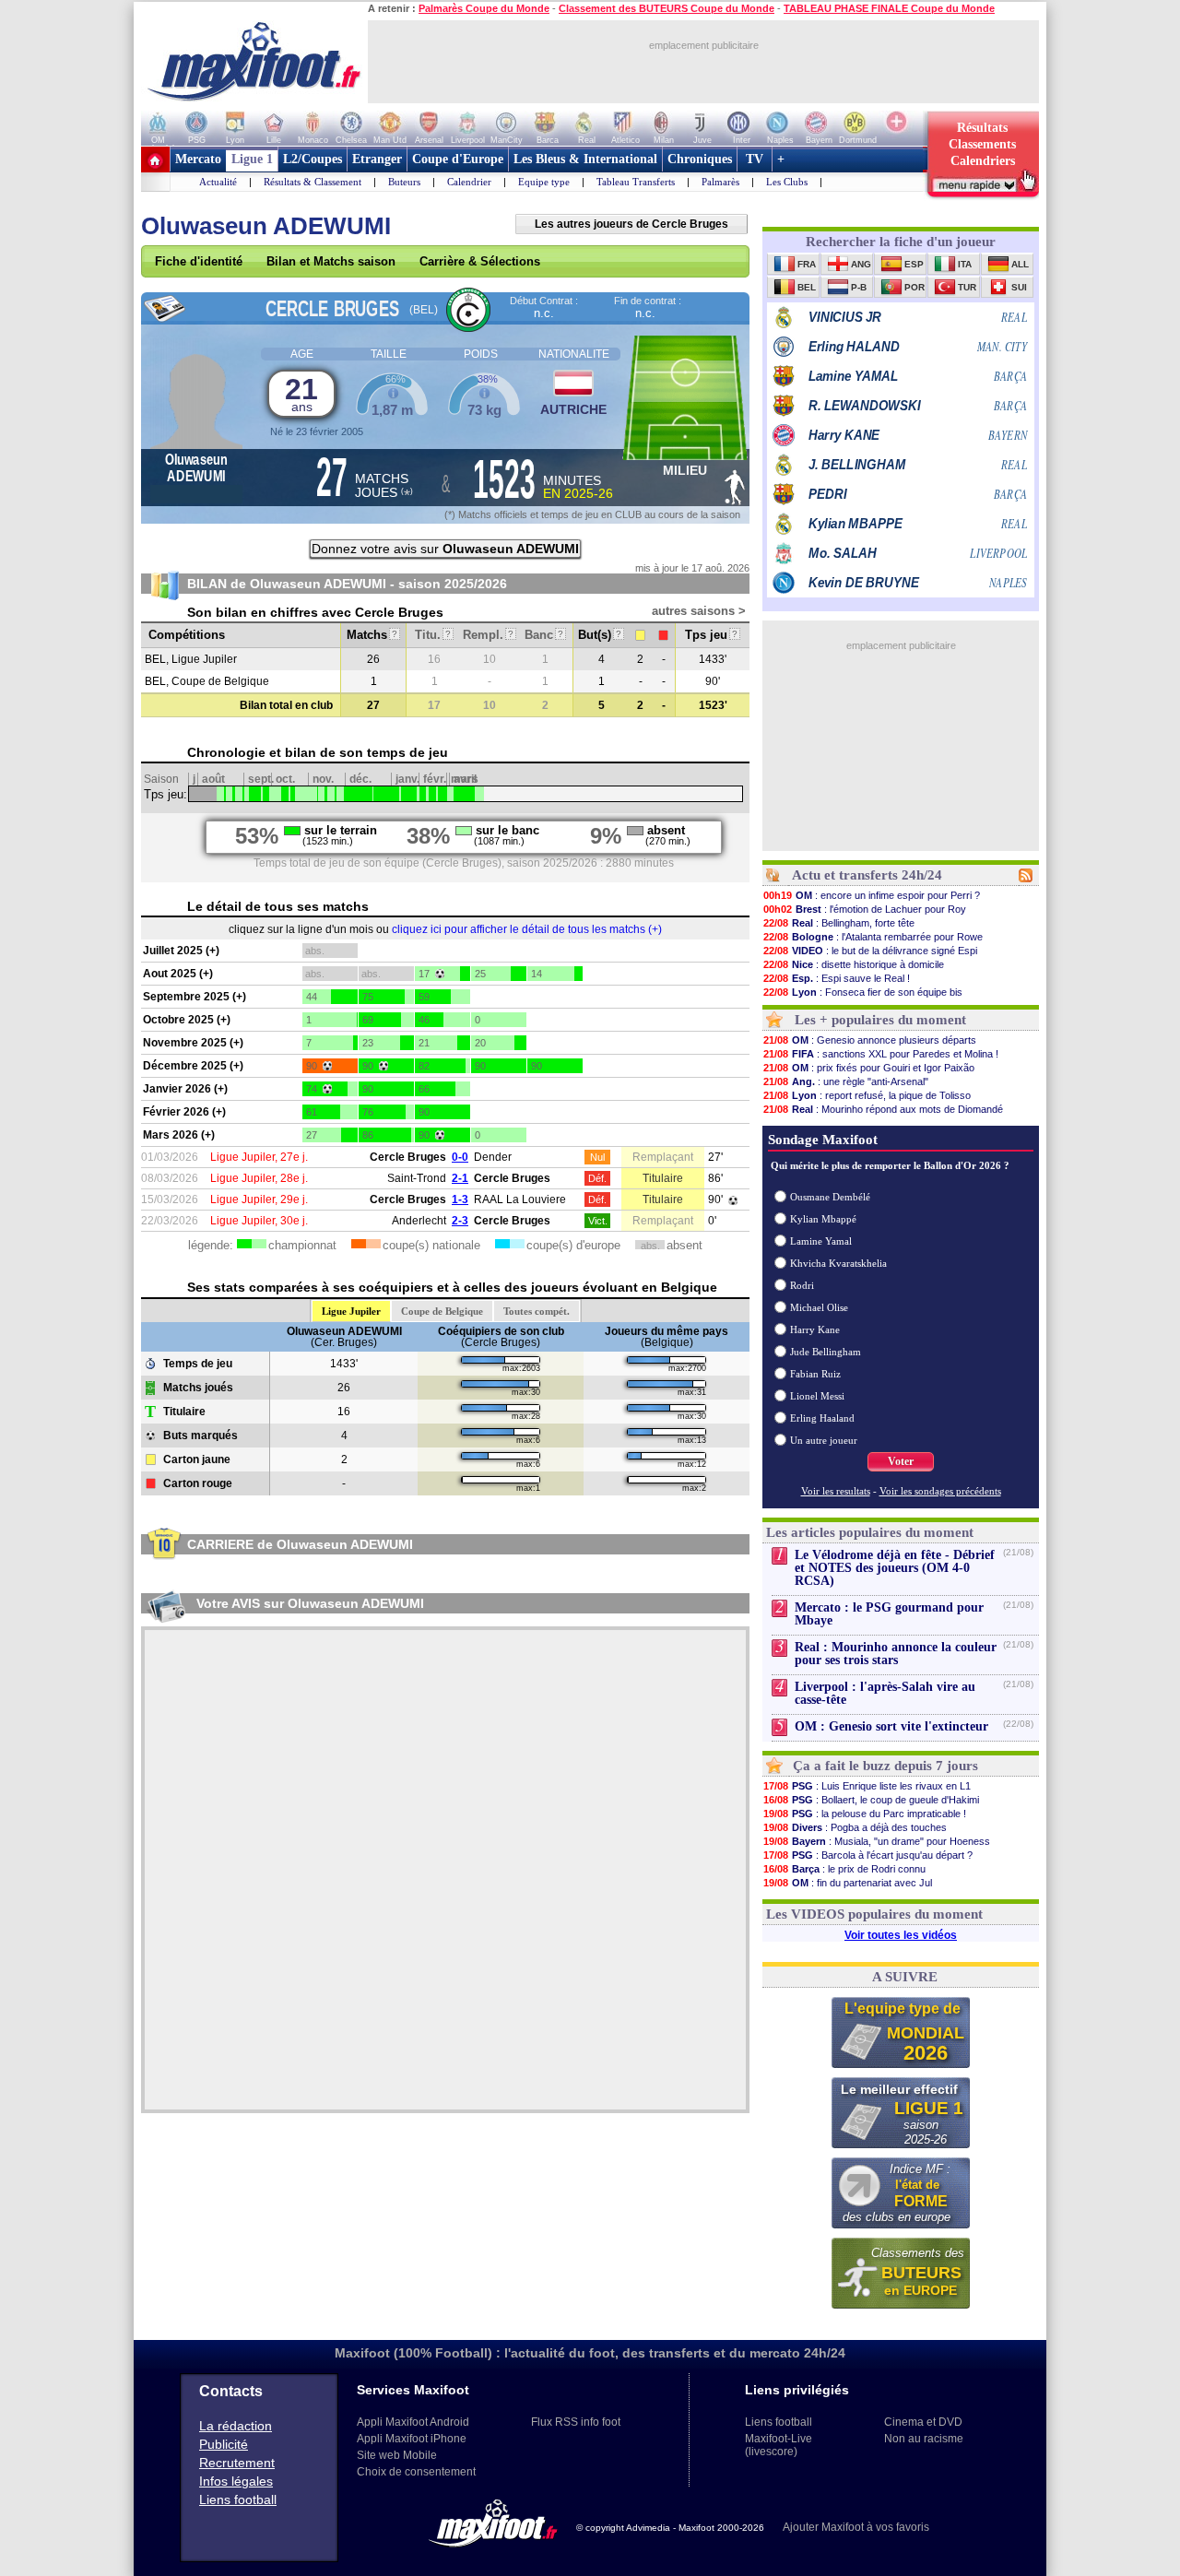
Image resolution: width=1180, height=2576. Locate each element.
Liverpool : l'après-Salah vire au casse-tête (885, 1693)
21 (301, 393)
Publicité (224, 2444)
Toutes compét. (537, 1311)
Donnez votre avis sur (445, 549)
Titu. (433, 635)
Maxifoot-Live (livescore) (779, 2445)
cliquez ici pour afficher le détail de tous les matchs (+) (527, 929)
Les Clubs (787, 182)
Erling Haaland (822, 1418)
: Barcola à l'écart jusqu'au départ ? (868, 1855)
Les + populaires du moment (880, 1020)
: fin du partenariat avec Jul (848, 1883)
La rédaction (236, 2426)
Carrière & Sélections (480, 261)
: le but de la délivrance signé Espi (870, 951)
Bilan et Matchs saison (331, 261)
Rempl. (488, 635)
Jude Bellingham (826, 1352)
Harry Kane (815, 1329)
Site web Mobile (397, 2455)
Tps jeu (711, 635)
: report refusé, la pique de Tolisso (867, 1095)
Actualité (218, 182)
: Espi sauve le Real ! (837, 978)
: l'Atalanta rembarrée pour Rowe (873, 937)
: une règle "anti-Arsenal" (846, 1081)
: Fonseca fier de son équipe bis (863, 992)
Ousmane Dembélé (830, 1197)
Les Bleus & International (585, 159)
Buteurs (404, 182)
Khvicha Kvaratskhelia (838, 1263)
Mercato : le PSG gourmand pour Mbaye (889, 1614)
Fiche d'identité (199, 261)
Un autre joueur (824, 1440)
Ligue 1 (252, 159)
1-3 (460, 1199)
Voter (901, 1461)
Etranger (377, 159)
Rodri (802, 1285)
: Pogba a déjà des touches (855, 1827)
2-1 (460, 1178)
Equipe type (544, 182)
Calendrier (469, 182)
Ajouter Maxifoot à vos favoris (856, 2527)
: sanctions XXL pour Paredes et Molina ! (881, 1054)
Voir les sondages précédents (940, 1491)
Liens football (238, 2499)
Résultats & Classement (313, 182)
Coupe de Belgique (442, 1311)
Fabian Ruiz (815, 1374)
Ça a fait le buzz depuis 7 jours (885, 1766)
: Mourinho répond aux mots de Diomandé (883, 1109)
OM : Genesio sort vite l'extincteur (891, 1726)
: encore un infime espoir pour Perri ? (872, 895)
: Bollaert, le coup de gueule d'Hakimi (871, 1800)
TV (755, 159)
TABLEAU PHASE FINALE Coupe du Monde (889, 8)
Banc (544, 635)
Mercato (198, 159)
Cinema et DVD (923, 2422)
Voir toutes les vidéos (901, 1935)
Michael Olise (819, 1307)
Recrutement (237, 2463)
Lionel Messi (817, 1396)
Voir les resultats (836, 1491)
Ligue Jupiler (351, 1311)
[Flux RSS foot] (1026, 879)
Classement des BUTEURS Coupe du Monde (667, 8)
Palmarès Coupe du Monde (484, 8)
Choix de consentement (416, 2472)
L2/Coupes (313, 159)
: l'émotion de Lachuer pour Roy (865, 909)
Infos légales (236, 2481)
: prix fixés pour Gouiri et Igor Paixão (869, 1068)
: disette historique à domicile (854, 964)
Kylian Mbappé (823, 1219)
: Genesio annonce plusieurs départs (870, 1040)
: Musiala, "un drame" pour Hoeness (877, 1841)
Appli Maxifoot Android (413, 2422)
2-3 (460, 1221)
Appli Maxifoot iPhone (412, 2439)
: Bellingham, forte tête (839, 923)
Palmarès (720, 182)
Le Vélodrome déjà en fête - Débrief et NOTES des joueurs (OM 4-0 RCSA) (895, 1568)
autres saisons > (699, 611)
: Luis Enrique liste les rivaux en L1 (867, 1786)
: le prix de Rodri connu (844, 1869)
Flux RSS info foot (576, 2422)
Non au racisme (924, 2439)
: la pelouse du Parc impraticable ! (865, 1814)
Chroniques (700, 159)
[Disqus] (445, 1870)
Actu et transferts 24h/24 (867, 875)
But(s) (600, 635)
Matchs (372, 635)
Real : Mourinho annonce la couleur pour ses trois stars (896, 1654)
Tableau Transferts (636, 182)
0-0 (460, 1157)
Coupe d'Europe (458, 159)
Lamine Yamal (821, 1241)
